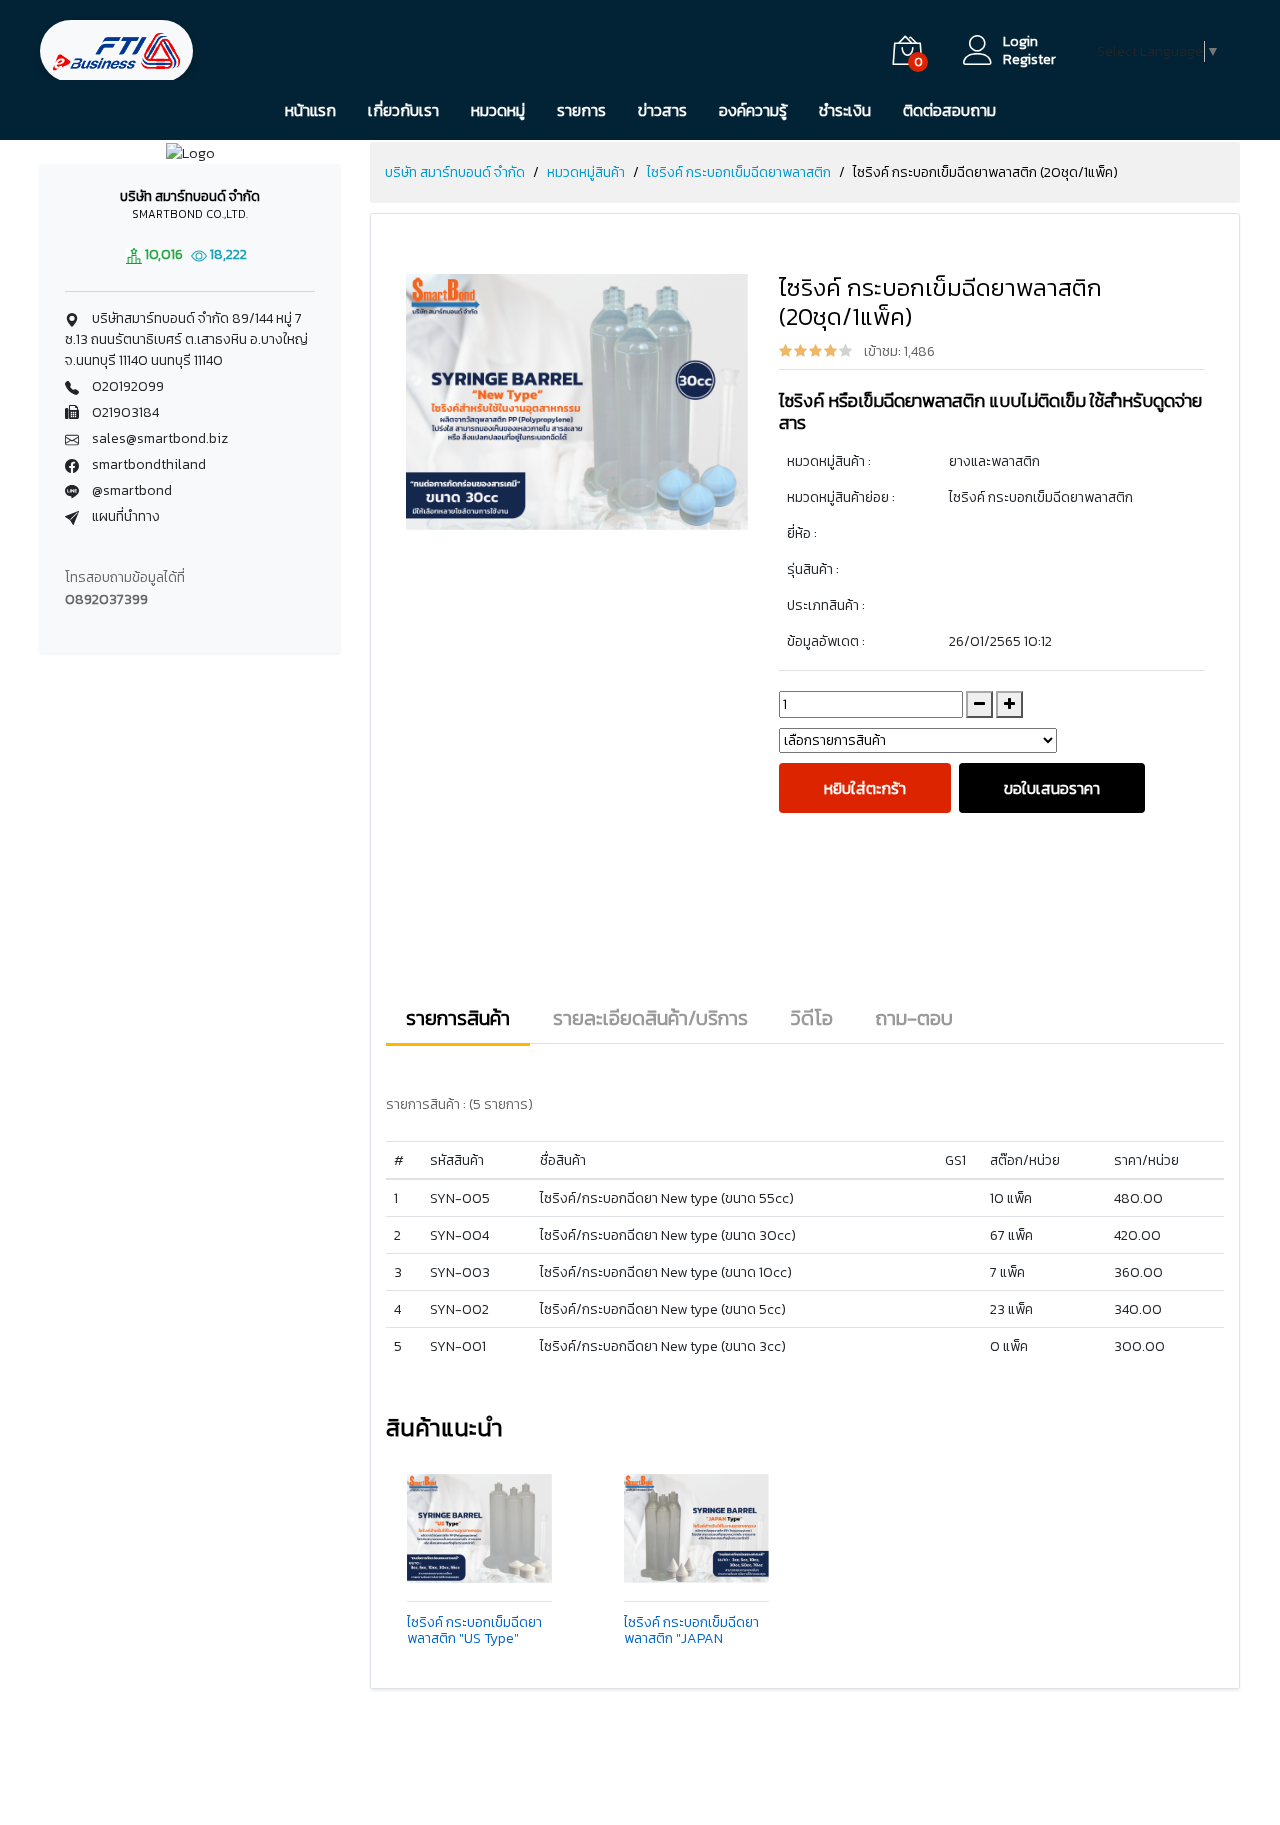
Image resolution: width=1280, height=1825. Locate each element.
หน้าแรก (310, 110)
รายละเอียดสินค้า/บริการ (650, 1018)
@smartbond (132, 490)
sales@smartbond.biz (160, 438)
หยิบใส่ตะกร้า (865, 788)
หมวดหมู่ (498, 110)
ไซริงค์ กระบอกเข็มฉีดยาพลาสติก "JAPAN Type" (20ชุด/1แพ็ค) (691, 1632)
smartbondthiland (149, 464)
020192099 (128, 386)
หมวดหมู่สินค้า (586, 172)
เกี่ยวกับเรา (403, 110)
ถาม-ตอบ (914, 1018)
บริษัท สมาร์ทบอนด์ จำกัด (455, 172)
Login (1020, 42)
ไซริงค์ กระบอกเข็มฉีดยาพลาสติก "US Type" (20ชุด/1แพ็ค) (474, 1632)
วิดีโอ (812, 1018)
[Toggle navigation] (251, 51)
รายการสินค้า (458, 1018)
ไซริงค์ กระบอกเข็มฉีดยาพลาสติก (739, 172)
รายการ (581, 110)
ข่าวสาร (662, 110)
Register (1029, 60)
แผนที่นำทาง (124, 516)
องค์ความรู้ (753, 110)
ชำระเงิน (845, 110)
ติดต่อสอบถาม (949, 110)
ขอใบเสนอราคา (1052, 788)
